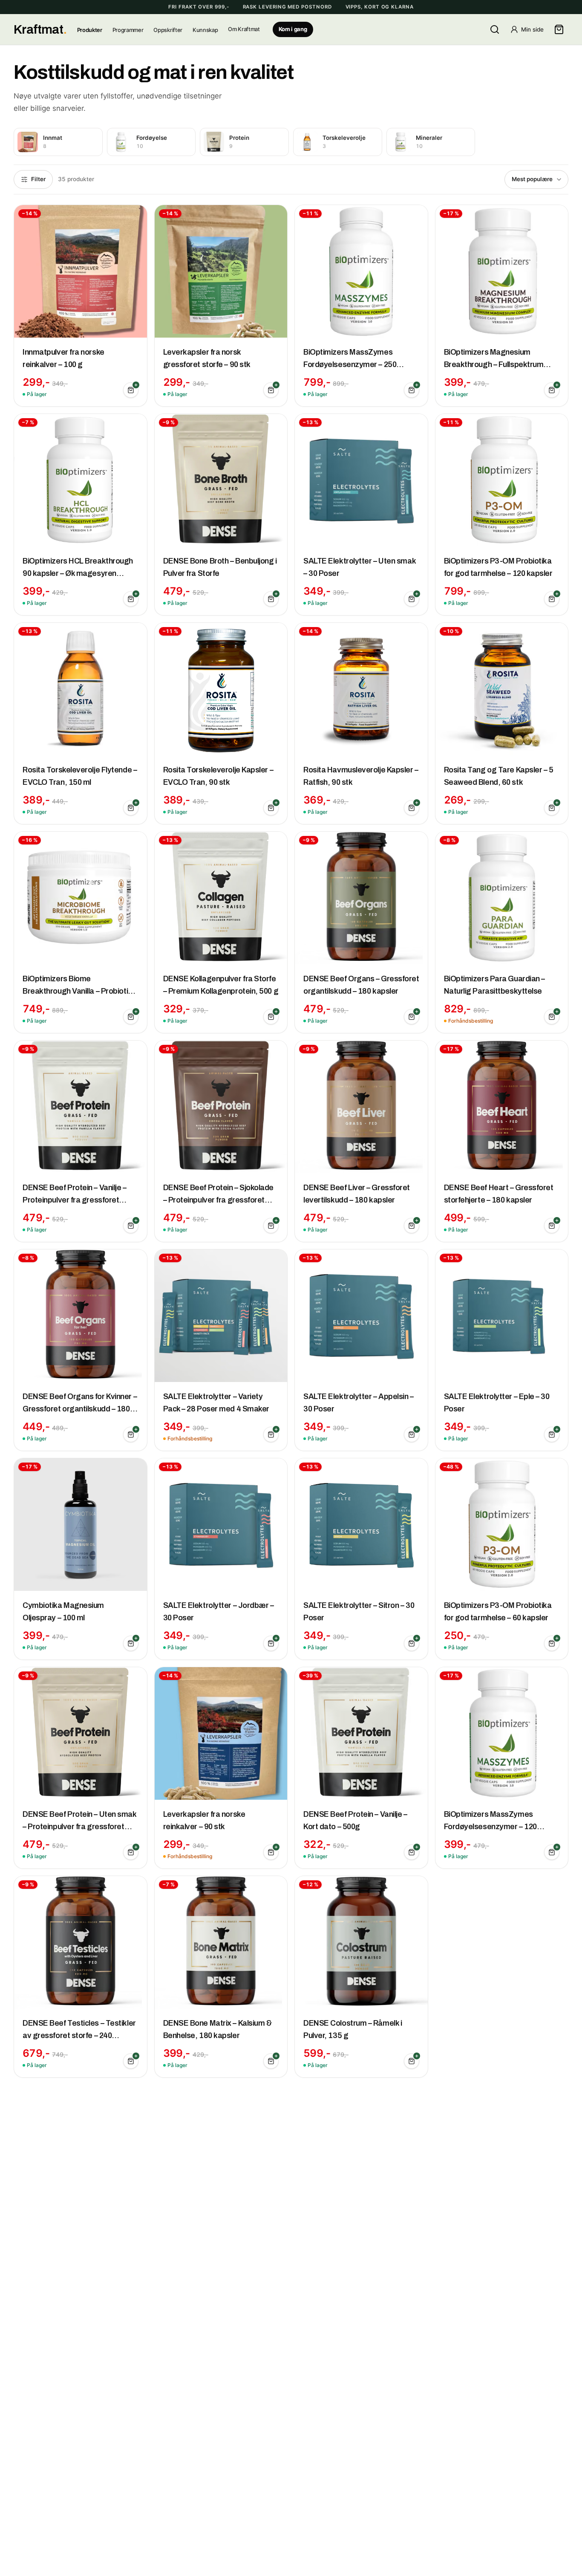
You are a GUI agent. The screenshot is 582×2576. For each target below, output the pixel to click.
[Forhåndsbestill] (552, 1017)
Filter (38, 179)
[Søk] (495, 29)
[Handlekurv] (559, 29)
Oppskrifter (168, 30)
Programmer (128, 30)
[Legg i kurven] (131, 390)
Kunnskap (205, 30)
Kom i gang (293, 29)
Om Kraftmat (244, 29)
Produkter (90, 30)
